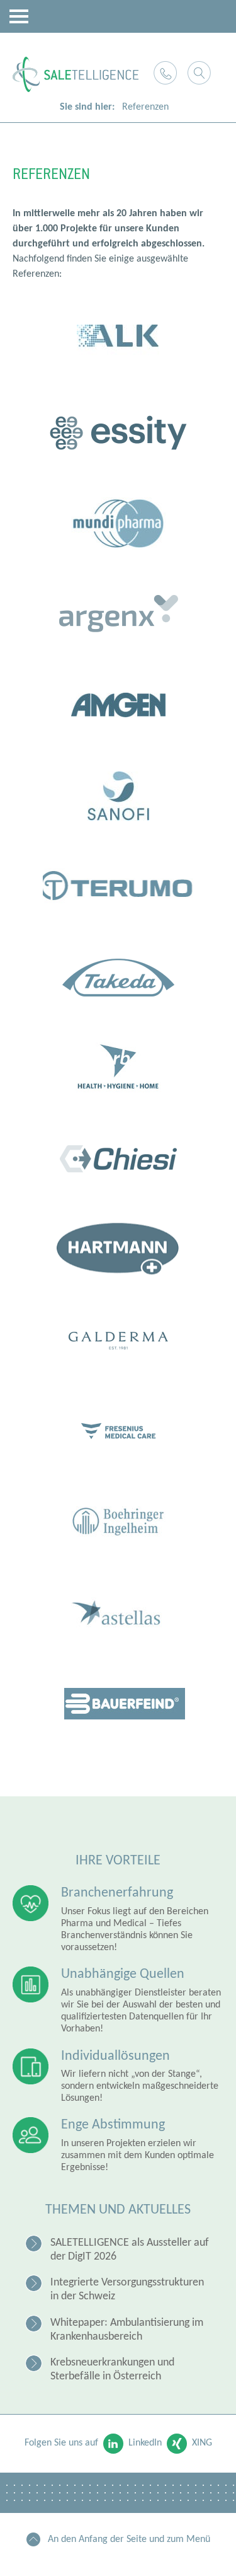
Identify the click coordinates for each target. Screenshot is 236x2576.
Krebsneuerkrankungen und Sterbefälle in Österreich (112, 2370)
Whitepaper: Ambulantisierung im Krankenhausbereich (127, 2330)
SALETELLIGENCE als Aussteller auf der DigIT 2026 (130, 2250)
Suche (199, 73)
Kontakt (165, 73)
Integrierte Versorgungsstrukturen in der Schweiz (127, 2290)
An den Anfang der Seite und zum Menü (129, 2539)
